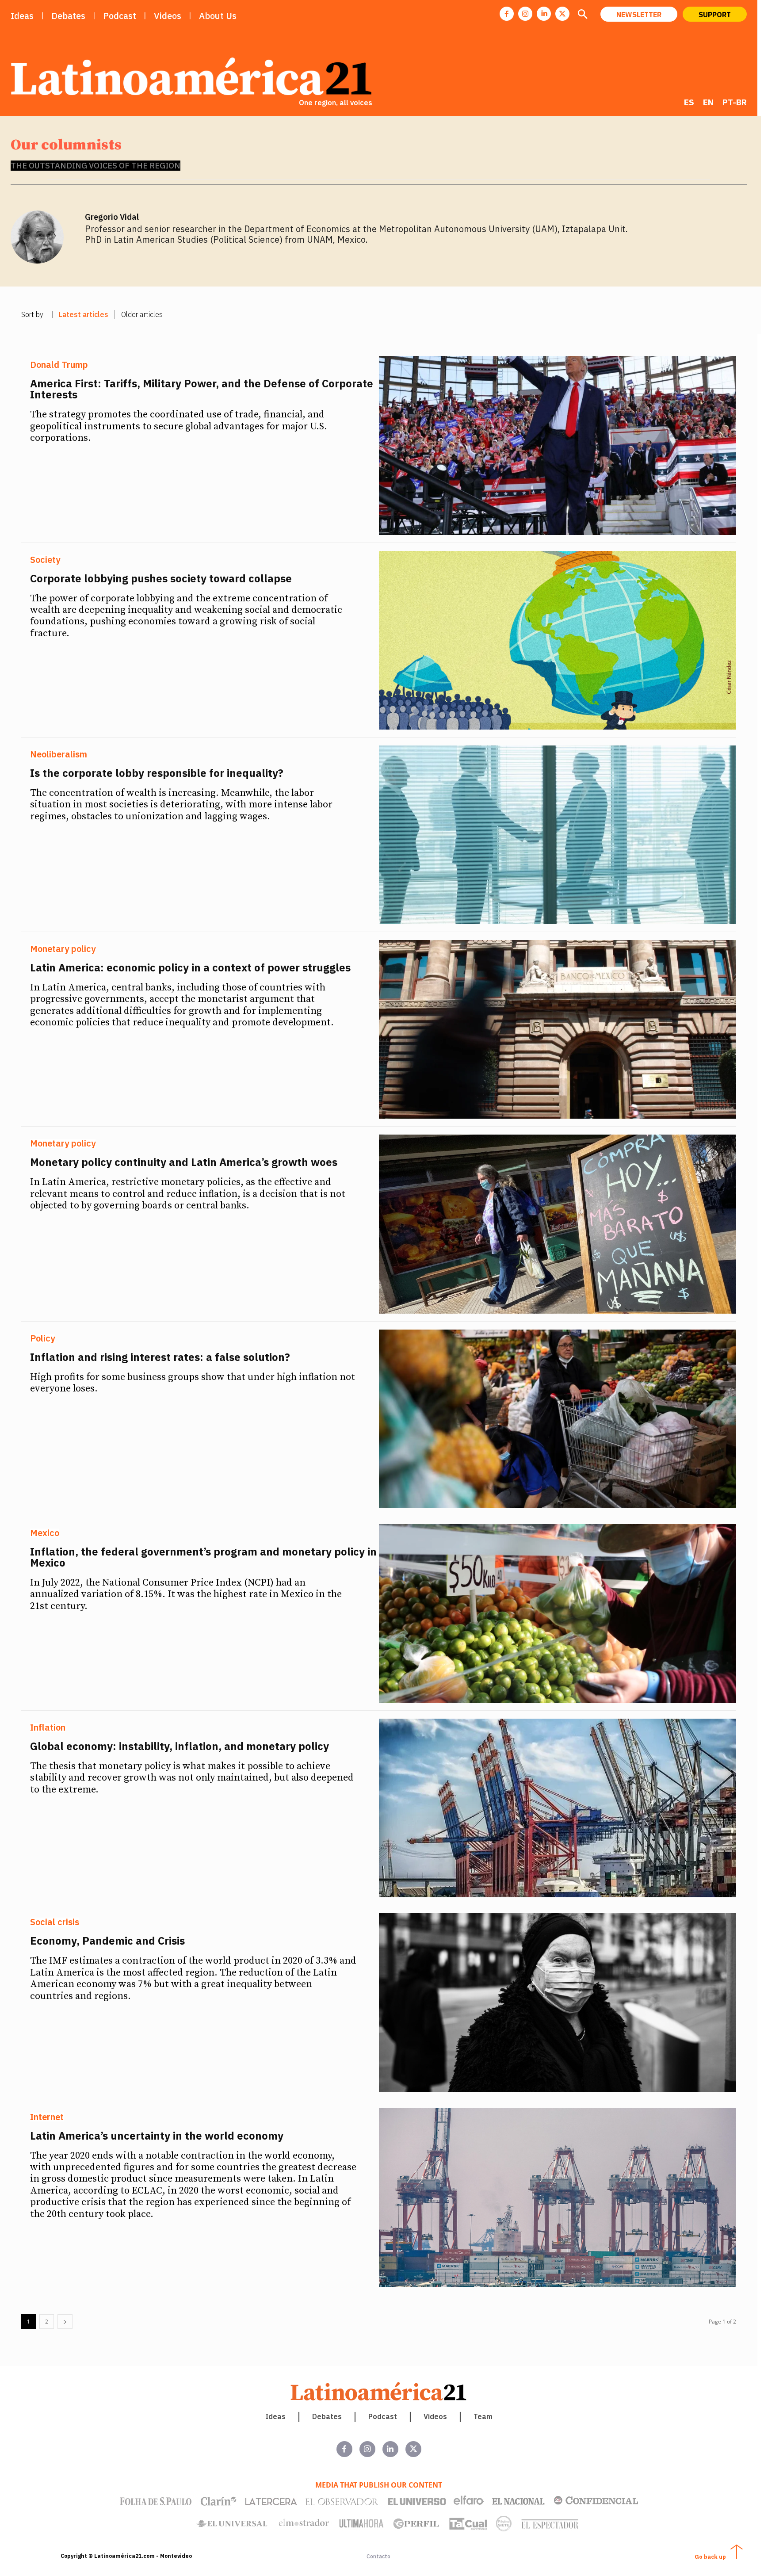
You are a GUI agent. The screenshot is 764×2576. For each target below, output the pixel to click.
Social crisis (55, 1922)
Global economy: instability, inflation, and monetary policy (180, 1746)
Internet (47, 2117)
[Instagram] (525, 14)
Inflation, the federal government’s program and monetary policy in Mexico (203, 1557)
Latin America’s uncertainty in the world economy (157, 2136)
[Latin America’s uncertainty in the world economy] (558, 2198)
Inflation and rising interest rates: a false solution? (160, 1357)
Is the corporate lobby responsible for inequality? (157, 773)
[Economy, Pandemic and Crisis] (558, 2003)
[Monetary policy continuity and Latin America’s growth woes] (558, 1224)
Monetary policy (63, 949)
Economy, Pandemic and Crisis (107, 1941)
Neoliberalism (59, 754)
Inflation (48, 1728)
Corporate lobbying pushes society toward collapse (161, 578)
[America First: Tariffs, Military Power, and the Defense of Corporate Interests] (558, 445)
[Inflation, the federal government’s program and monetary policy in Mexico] (558, 1613)
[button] (582, 15)
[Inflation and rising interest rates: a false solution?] (558, 1419)
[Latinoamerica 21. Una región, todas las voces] (379, 2391)
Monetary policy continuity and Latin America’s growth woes (184, 1162)
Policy (42, 1338)
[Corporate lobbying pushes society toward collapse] (558, 640)
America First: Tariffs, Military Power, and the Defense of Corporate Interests (202, 389)
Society (45, 560)
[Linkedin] (544, 14)
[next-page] (65, 2322)
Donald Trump (59, 365)
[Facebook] (507, 14)
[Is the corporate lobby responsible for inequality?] (558, 835)
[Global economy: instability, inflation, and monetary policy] (558, 1808)
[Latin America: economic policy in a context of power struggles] (558, 1029)
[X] (562, 14)
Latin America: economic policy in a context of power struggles (190, 967)
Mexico (45, 1533)
